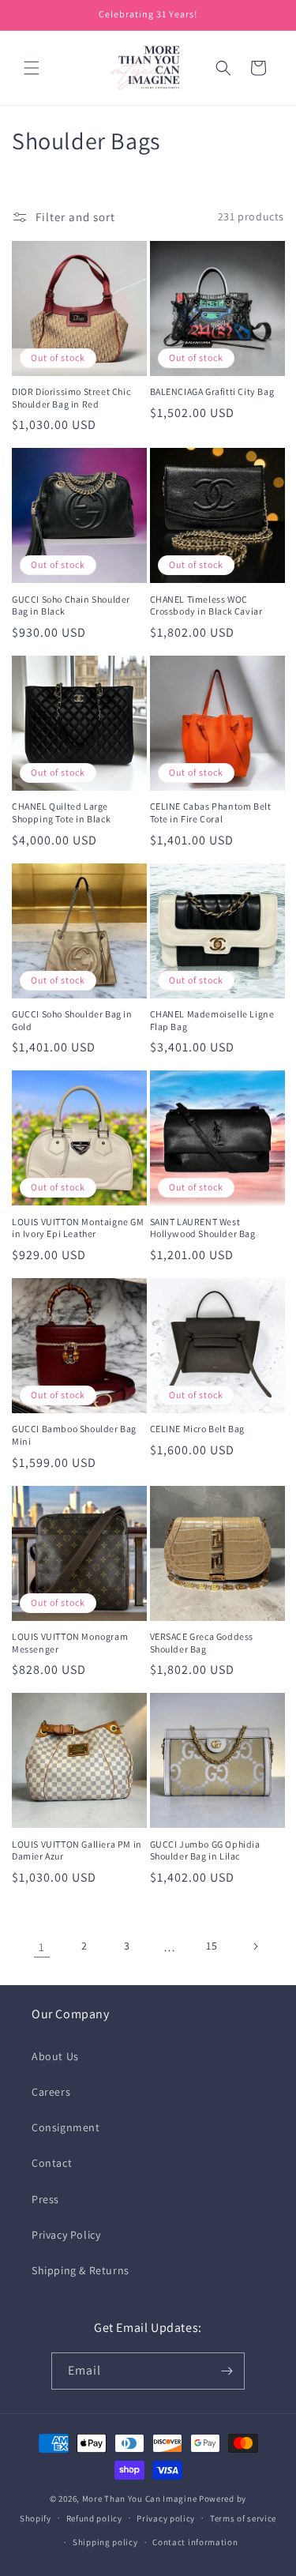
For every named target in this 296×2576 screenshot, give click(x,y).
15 (212, 1946)
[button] (32, 68)
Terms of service (243, 2518)
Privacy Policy (66, 2235)
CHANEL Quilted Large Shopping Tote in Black (61, 812)
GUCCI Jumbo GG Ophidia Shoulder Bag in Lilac (205, 1850)
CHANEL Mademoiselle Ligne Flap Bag (212, 1020)
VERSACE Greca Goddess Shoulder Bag (202, 1643)
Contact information (195, 2542)
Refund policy (94, 2518)
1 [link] (42, 1947)
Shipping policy (105, 2542)
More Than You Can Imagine (140, 2499)
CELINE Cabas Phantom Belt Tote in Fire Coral (211, 812)
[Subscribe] (227, 2371)
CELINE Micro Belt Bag (198, 1429)
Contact (52, 2163)
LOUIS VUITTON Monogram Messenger (70, 1643)
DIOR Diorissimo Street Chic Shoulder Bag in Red (71, 398)
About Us (55, 2056)
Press (45, 2199)
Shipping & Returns (81, 2270)
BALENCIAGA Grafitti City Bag (212, 391)
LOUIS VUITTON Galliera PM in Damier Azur (77, 1850)
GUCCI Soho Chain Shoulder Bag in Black (71, 605)
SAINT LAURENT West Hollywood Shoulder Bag (203, 1228)
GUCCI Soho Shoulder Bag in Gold (72, 1020)
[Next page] (255, 1946)
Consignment (66, 2127)
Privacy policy (166, 2518)
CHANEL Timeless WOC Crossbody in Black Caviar (206, 605)
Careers (51, 2092)
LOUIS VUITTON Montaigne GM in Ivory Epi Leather (78, 1228)
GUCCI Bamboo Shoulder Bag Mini (74, 1435)
